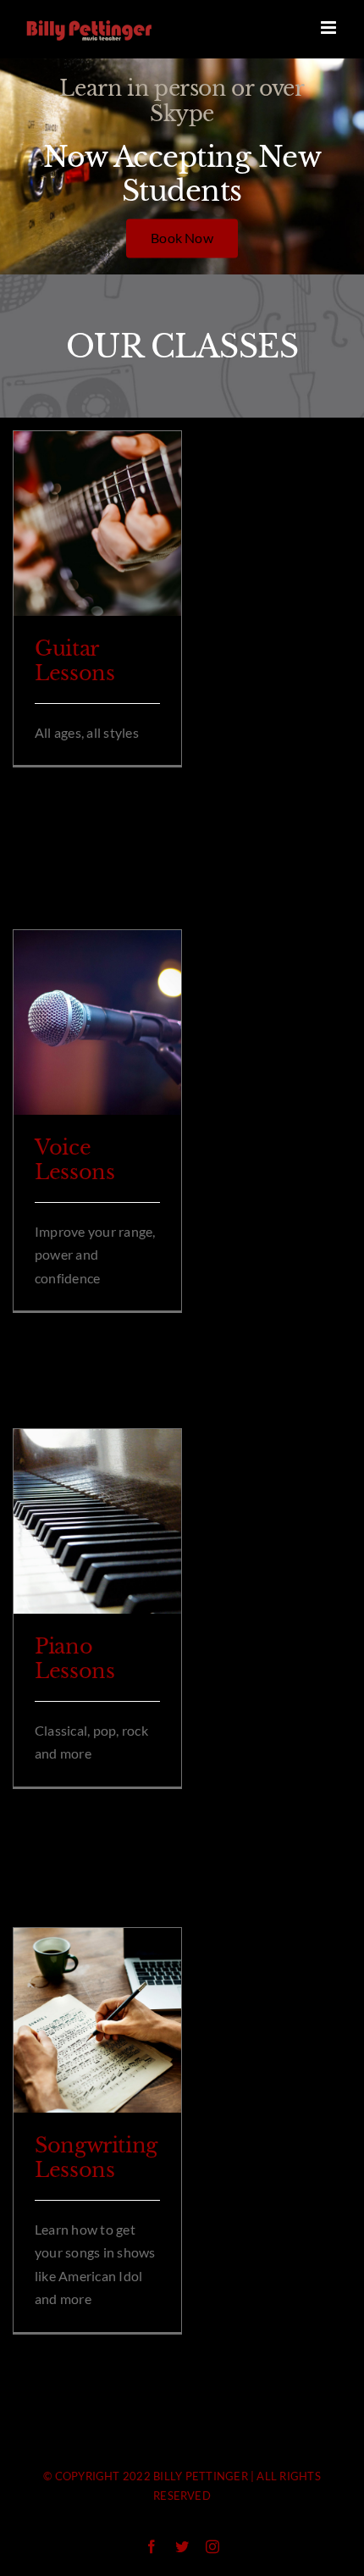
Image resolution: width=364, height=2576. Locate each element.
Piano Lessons (74, 1659)
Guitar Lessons (74, 661)
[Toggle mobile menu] (330, 28)
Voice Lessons (74, 1160)
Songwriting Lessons (96, 2158)
